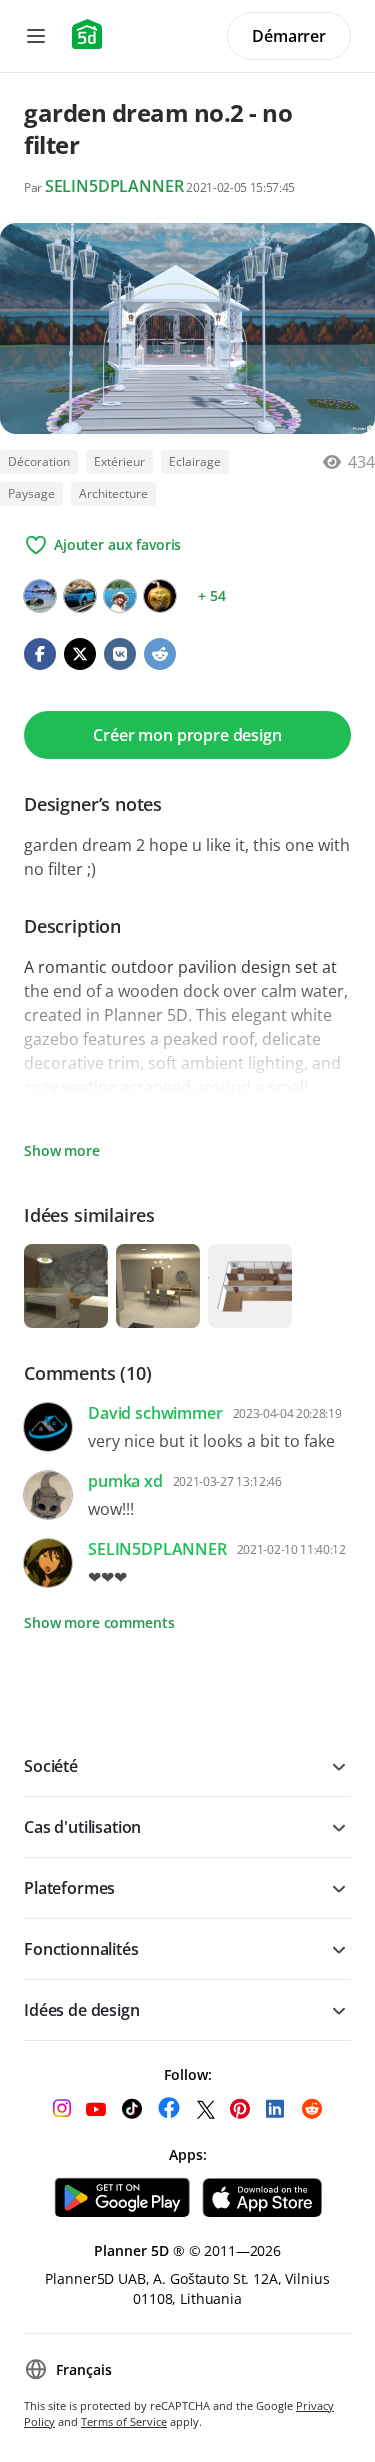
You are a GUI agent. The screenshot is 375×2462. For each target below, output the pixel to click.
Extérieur (119, 461)
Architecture (113, 493)
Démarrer (289, 36)
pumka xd (125, 1481)
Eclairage (195, 461)
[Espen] (80, 596)
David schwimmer (155, 1413)
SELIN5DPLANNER (114, 186)
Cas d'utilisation (82, 1827)
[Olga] (120, 596)
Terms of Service (124, 2421)
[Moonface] (160, 596)
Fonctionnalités (81, 1949)
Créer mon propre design (187, 735)
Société (51, 1766)
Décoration (39, 461)
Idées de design (82, 2010)
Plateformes (69, 1888)
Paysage (31, 493)
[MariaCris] (40, 596)
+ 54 (211, 595)
